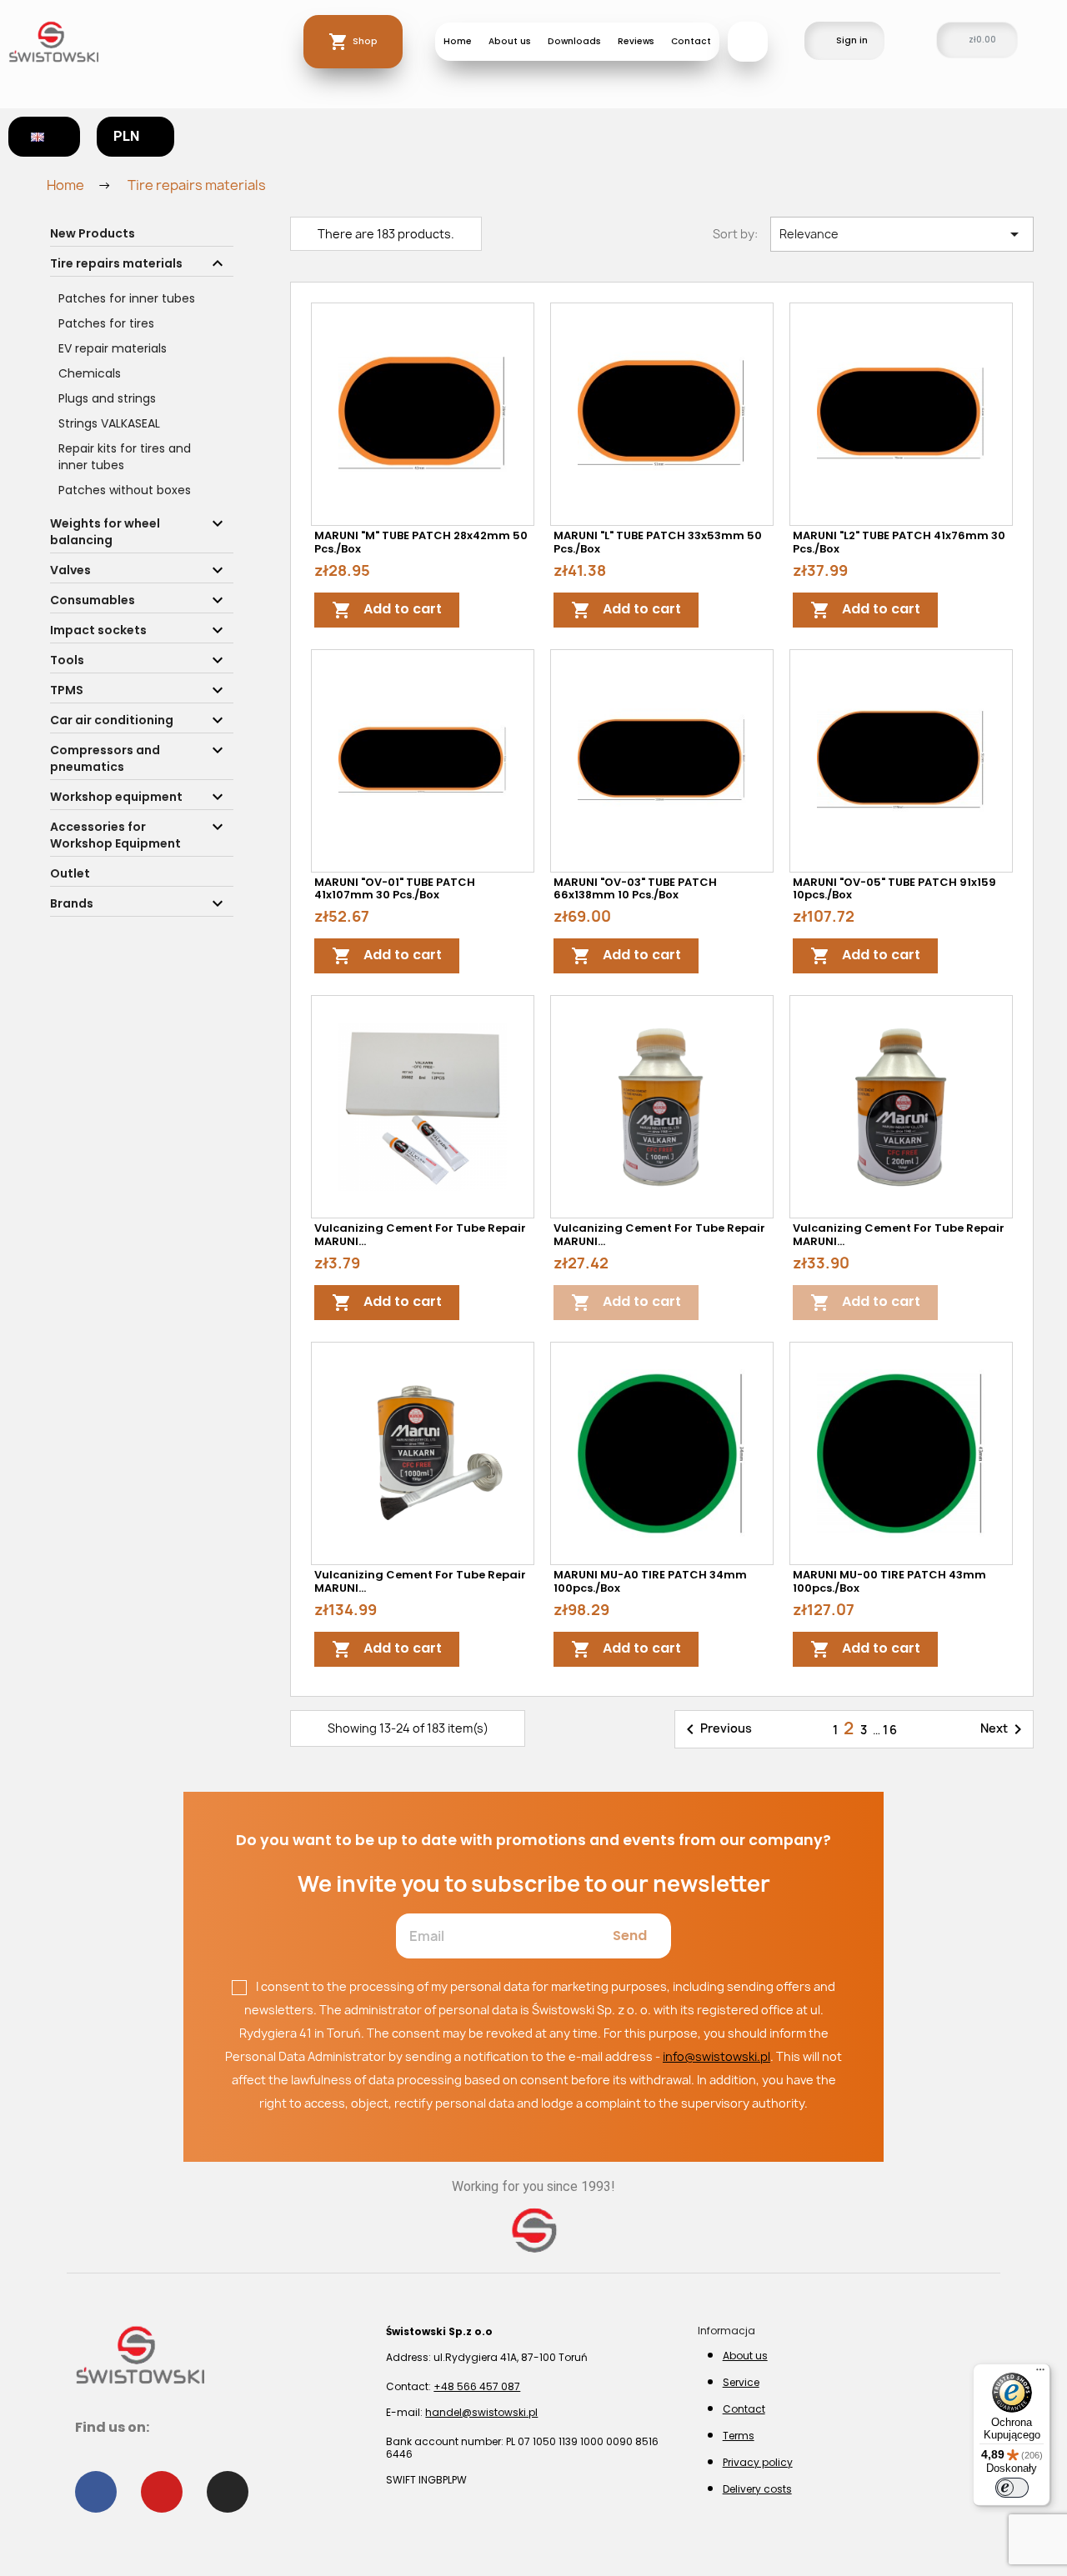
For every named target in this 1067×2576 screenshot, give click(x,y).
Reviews (636, 41)
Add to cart (387, 610)
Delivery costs (757, 2489)
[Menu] (1040, 2373)
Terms (739, 2436)
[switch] (1012, 2488)
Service (741, 2382)
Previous (716, 1729)
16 (891, 1730)
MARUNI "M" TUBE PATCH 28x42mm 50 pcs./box (421, 542)
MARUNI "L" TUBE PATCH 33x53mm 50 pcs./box (658, 542)
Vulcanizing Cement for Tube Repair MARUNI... (899, 1235)
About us (510, 41)
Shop (365, 41)
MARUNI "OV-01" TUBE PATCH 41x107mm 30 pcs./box (395, 889)
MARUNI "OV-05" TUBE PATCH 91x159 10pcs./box (894, 889)
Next (1004, 1729)
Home (458, 41)
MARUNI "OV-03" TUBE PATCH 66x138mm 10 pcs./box (635, 889)
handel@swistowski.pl (481, 2412)
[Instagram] (228, 2492)
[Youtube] (162, 2492)
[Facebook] (96, 2492)
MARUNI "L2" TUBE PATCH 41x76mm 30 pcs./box (899, 542)
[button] (748, 42)
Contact (691, 41)
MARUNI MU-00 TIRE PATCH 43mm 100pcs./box (889, 1581)
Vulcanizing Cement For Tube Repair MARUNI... (420, 1235)
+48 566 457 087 (477, 2386)
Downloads (574, 41)
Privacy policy (758, 2462)
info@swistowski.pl (716, 2056)
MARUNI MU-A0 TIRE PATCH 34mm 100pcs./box (650, 1581)
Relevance (902, 234)
